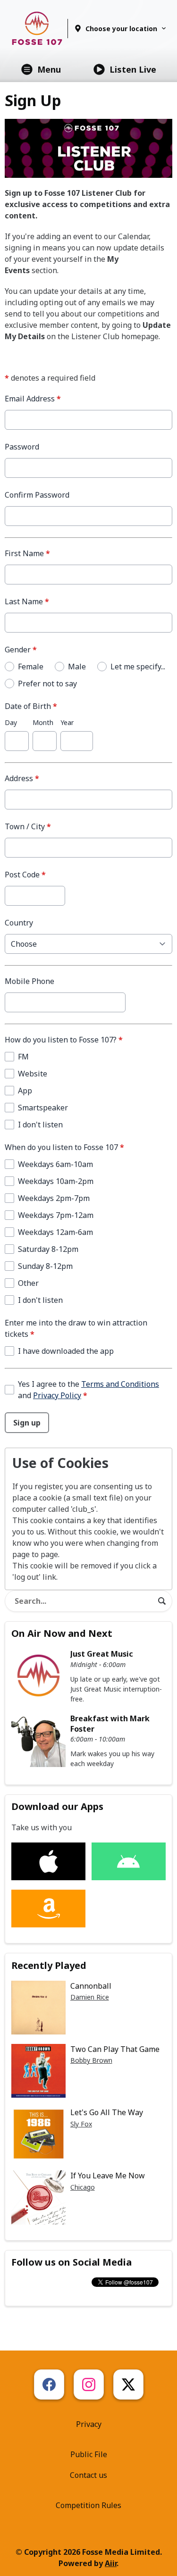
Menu (49, 69)
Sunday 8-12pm (45, 1266)
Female (31, 667)
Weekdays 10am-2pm (56, 1181)
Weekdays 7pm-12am (56, 1215)
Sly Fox (81, 2124)
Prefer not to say (47, 684)
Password (22, 447)
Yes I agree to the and (88, 1390)
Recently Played (49, 1965)
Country (19, 923)
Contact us (88, 2475)
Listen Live (133, 69)
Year (67, 722)
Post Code (25, 875)
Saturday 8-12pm (48, 1249)
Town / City (28, 826)
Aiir (111, 2563)
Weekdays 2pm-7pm (54, 1198)
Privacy (89, 2424)
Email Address (33, 399)
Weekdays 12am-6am (55, 1232)
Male (77, 667)
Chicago (83, 2187)
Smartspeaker (43, 1108)
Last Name (27, 601)
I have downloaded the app (66, 1351)
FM (23, 1057)
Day (11, 722)
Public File (89, 2454)
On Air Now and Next (62, 1633)
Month (43, 722)
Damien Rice (90, 1997)
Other (28, 1283)
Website (33, 1074)
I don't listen (40, 1125)
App (25, 1091)
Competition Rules (88, 2505)
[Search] (162, 1601)
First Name (27, 553)
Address (22, 778)
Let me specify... (138, 667)
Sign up (27, 1423)
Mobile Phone (29, 981)
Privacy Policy (57, 1395)
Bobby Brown (91, 2060)
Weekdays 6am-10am (55, 1164)
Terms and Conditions (120, 1384)
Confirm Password (37, 495)
